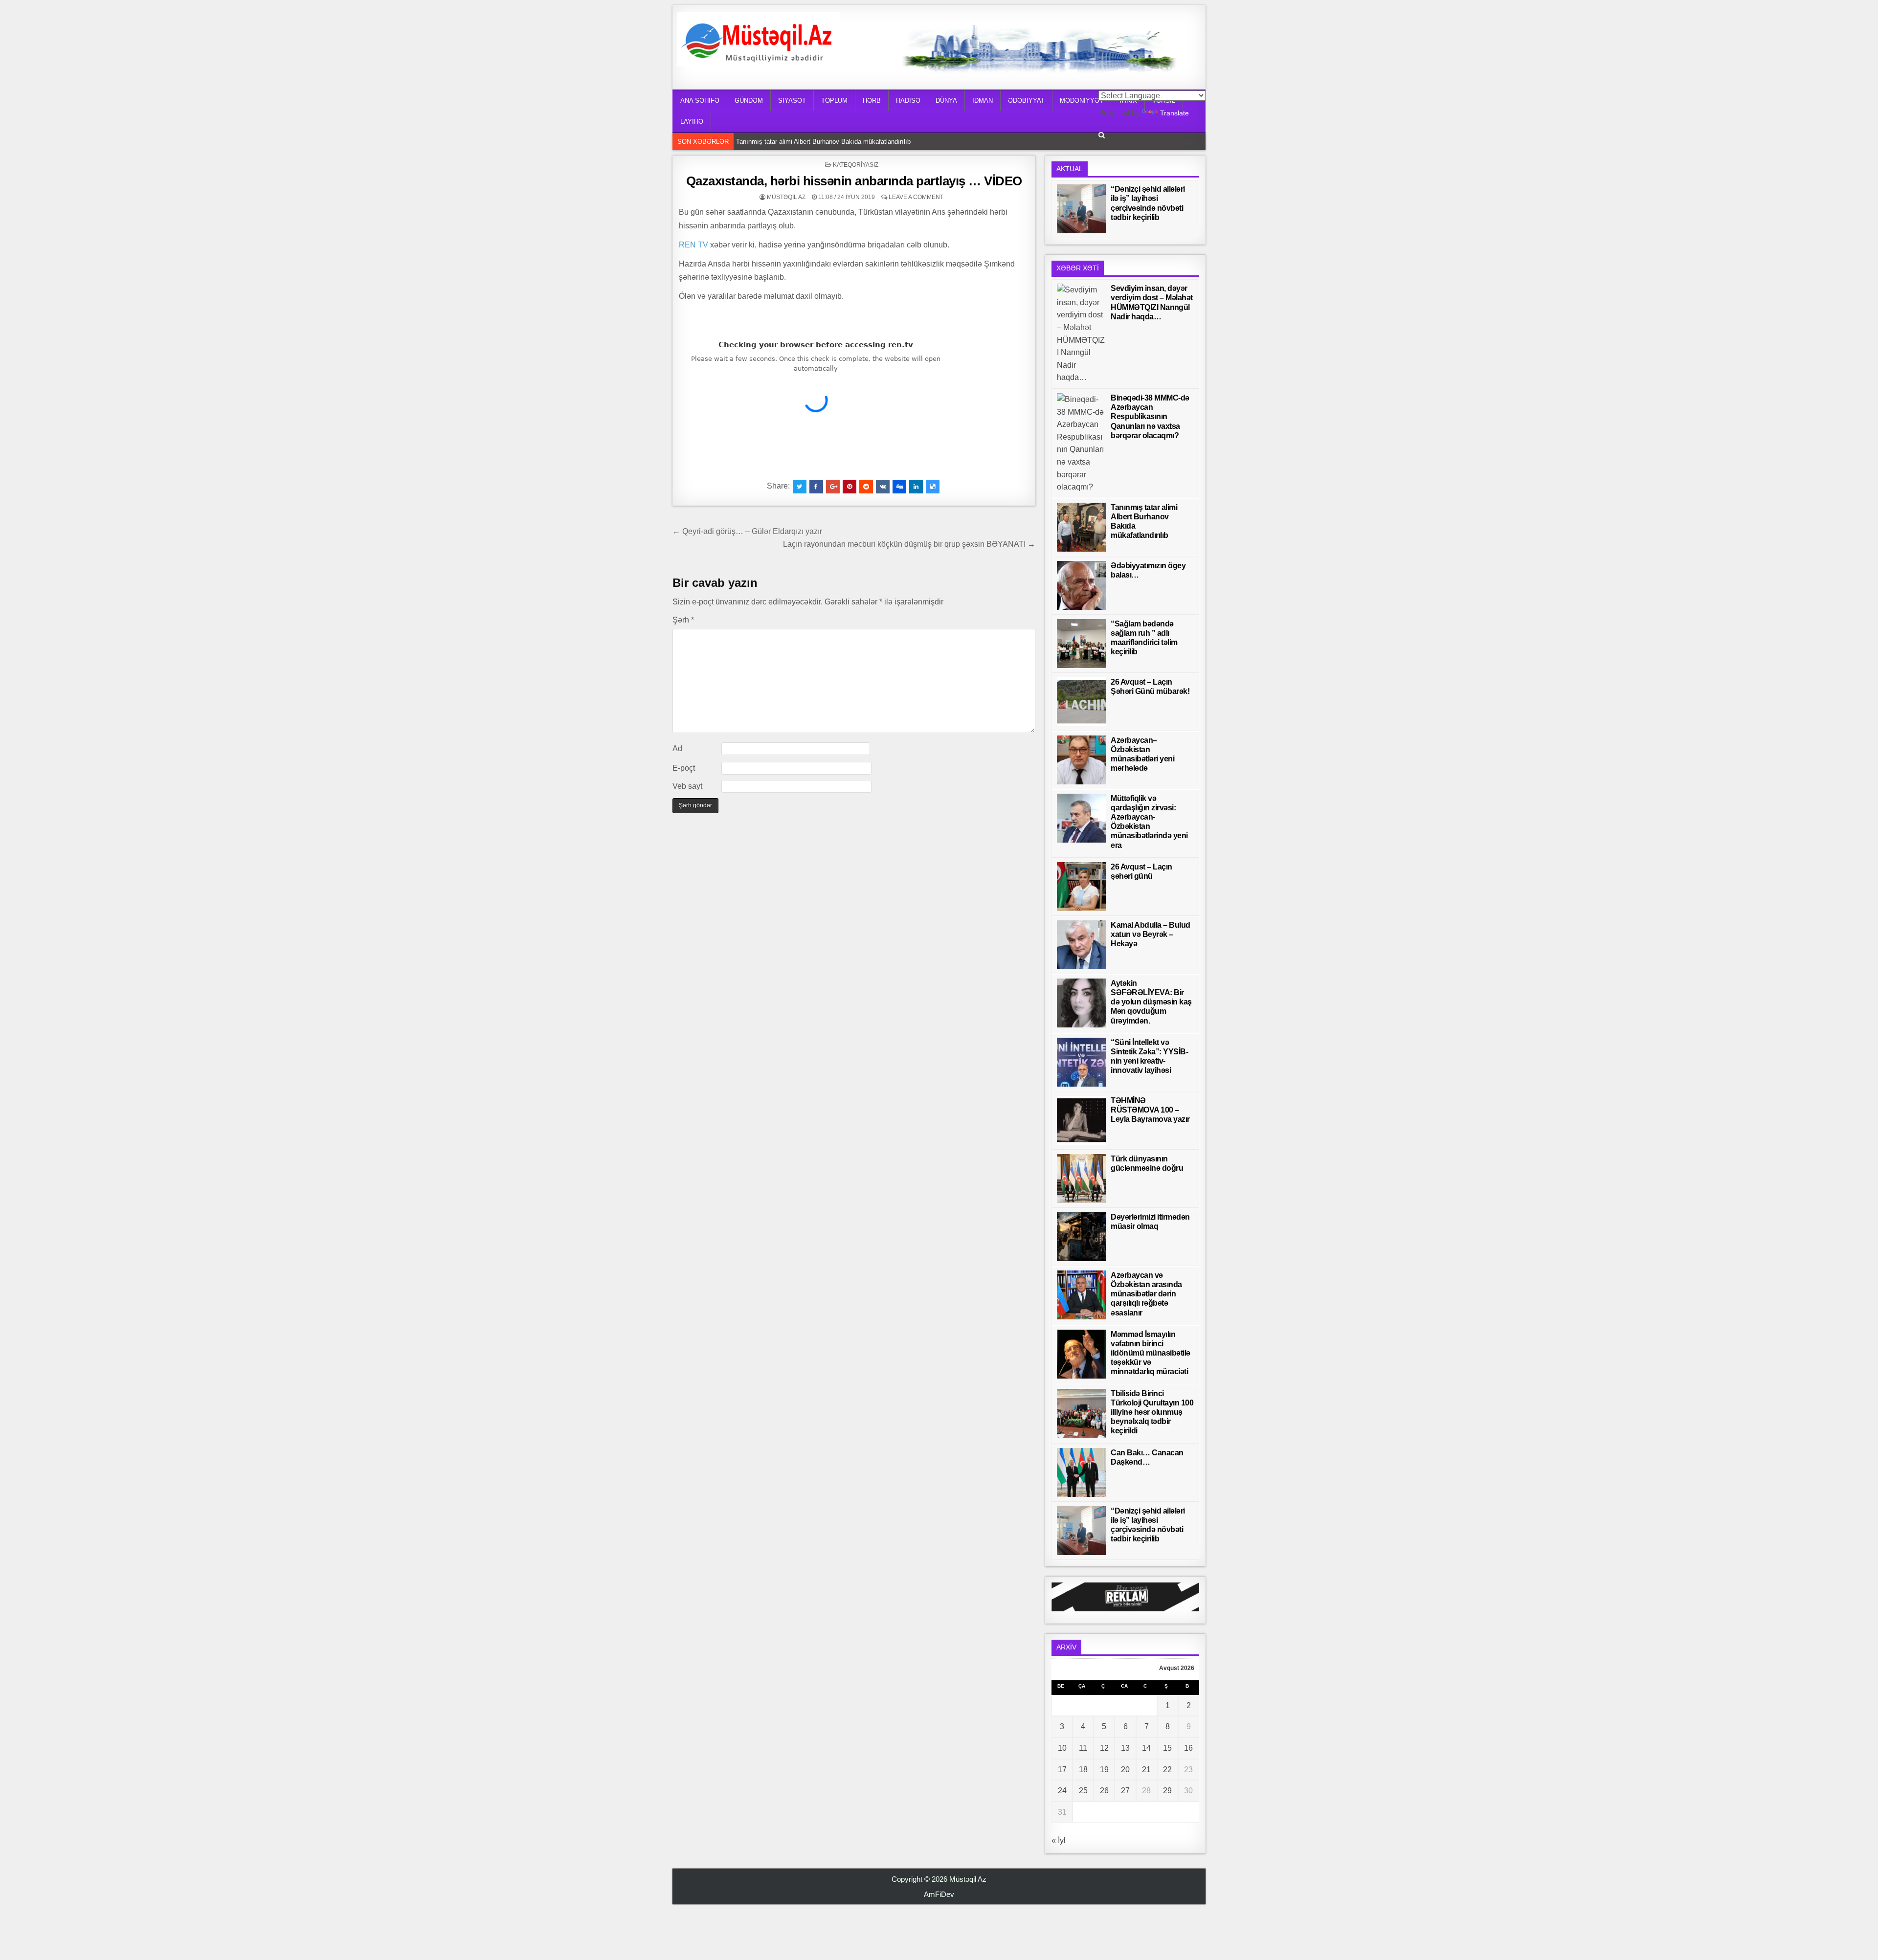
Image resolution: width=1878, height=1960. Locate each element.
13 (1125, 1748)
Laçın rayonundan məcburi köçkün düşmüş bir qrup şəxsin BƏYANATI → (909, 544)
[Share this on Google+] (833, 487)
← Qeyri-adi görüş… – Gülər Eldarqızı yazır (747, 531)
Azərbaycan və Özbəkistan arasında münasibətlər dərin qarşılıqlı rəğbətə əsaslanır (1146, 1294)
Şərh (683, 620)
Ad (677, 748)
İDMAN (983, 100)
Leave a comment (916, 197)
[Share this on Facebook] (816, 487)
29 (1167, 1791)
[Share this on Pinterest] (850, 487)
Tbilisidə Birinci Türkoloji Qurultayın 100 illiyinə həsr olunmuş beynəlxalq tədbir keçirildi (1152, 1412)
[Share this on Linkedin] (916, 487)
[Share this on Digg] (899, 487)
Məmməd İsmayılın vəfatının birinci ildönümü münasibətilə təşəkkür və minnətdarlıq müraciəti (1151, 1353)
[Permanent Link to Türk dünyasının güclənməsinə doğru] (1081, 1179)
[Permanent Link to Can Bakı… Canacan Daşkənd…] (1081, 1472)
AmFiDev (939, 1894)
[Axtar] (1102, 135)
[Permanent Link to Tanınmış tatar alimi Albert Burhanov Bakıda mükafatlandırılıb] (1081, 527)
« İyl (1059, 1840)
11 (1083, 1748)
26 (1104, 1791)
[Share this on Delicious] (933, 487)
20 (1125, 1770)
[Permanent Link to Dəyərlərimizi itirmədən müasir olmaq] (1081, 1237)
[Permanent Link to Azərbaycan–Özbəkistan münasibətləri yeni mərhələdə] (1081, 760)
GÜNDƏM (749, 100)
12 (1104, 1748)
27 (1125, 1791)
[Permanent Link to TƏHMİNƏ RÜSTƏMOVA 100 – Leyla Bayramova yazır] (1081, 1120)
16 (1188, 1748)
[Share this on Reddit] (866, 487)
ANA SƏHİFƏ (700, 100)
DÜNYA (946, 100)
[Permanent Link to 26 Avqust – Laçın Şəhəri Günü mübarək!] (1081, 702)
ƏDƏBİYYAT (1026, 100)
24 (1062, 1791)
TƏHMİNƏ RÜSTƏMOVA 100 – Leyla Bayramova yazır (1150, 1110)
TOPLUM (834, 100)
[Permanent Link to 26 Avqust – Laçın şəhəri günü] (1081, 887)
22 (1167, 1770)
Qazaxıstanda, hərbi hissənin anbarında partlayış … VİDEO (854, 181)
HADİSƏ (908, 100)
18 (1083, 1770)
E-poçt (684, 768)
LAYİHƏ (692, 122)
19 (1104, 1770)
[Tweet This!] (800, 487)
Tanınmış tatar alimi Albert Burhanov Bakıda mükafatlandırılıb (823, 142)
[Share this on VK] (883, 487)
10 (1062, 1748)
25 (1083, 1791)
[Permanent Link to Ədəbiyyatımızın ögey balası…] (1081, 585)
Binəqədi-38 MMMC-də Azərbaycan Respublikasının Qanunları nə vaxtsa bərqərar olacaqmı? (1150, 417)
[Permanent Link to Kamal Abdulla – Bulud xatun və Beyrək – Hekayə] (1081, 945)
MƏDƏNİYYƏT (1082, 100)
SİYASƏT (792, 100)
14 (1146, 1748)
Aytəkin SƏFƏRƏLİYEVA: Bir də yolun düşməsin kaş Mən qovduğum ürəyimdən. (1151, 1002)
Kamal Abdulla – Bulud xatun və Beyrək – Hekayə (1151, 934)
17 (1062, 1770)
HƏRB (872, 100)
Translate (1174, 113)
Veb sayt (687, 786)
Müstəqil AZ (786, 197)
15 (1167, 1748)
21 (1146, 1770)
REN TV (693, 245)
